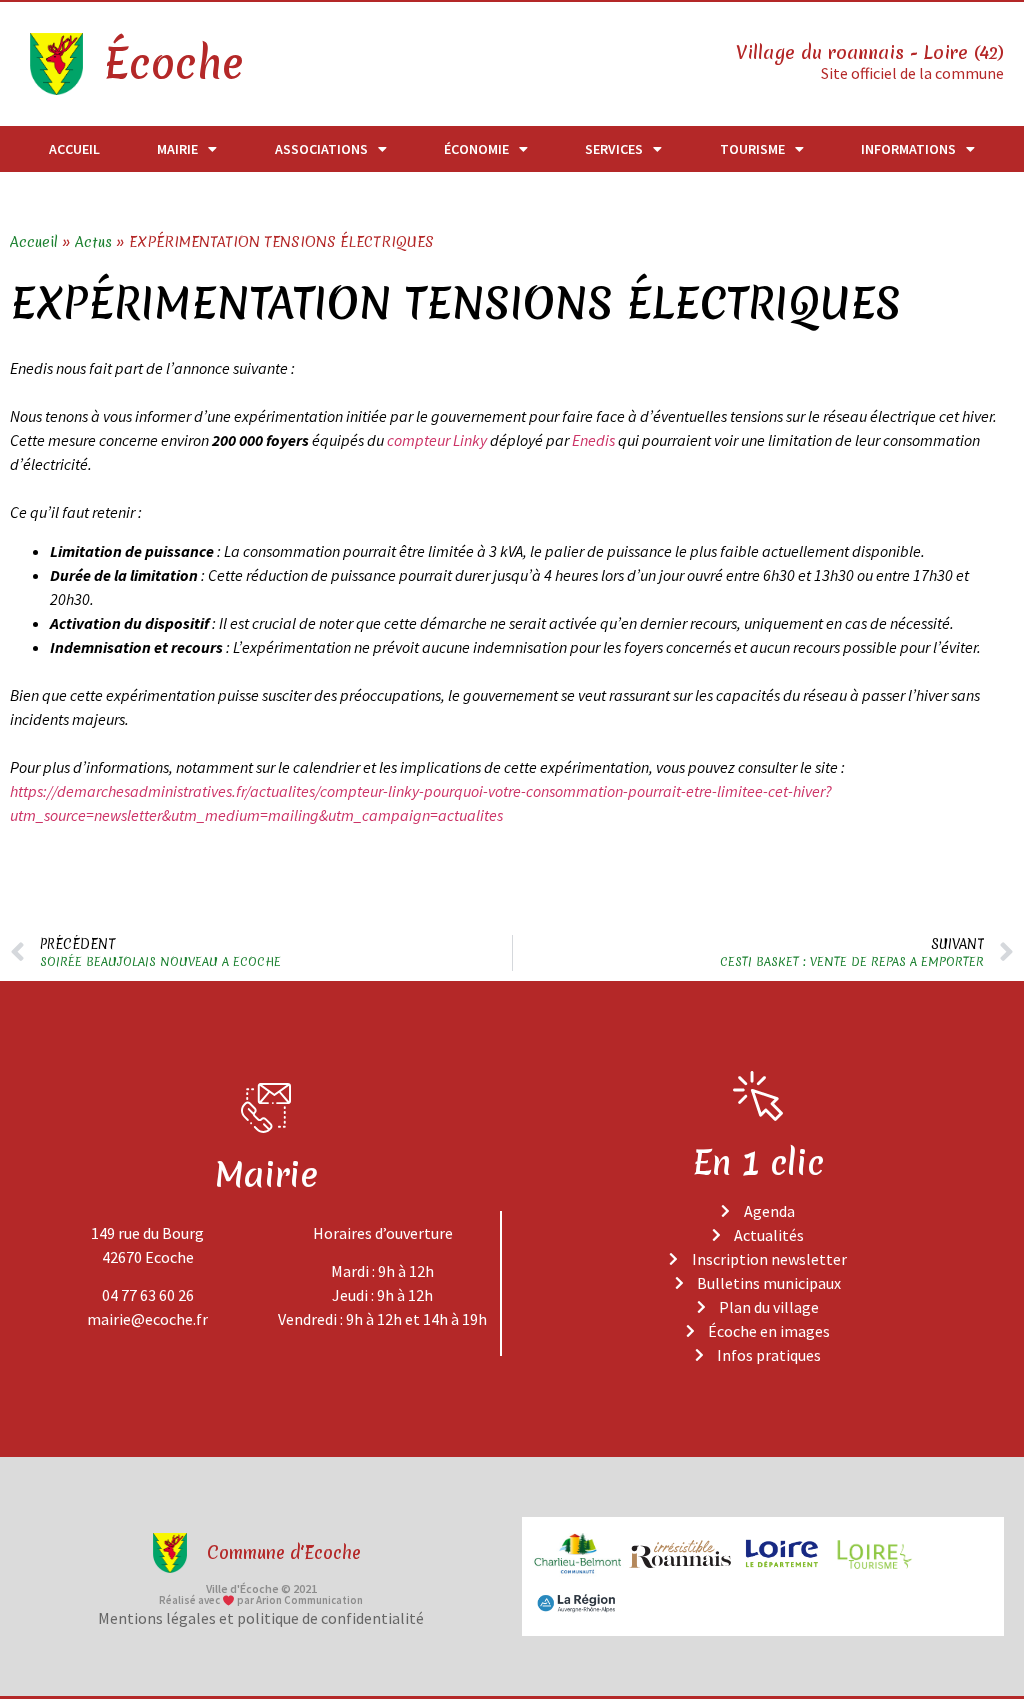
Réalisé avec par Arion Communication (261, 1600)
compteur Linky (437, 440)
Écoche (173, 64)
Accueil (74, 149)
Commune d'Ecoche (284, 1552)
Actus (93, 242)
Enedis (595, 440)
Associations (321, 149)
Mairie (177, 149)
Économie (476, 149)
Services (614, 149)
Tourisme (752, 149)
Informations (908, 149)
